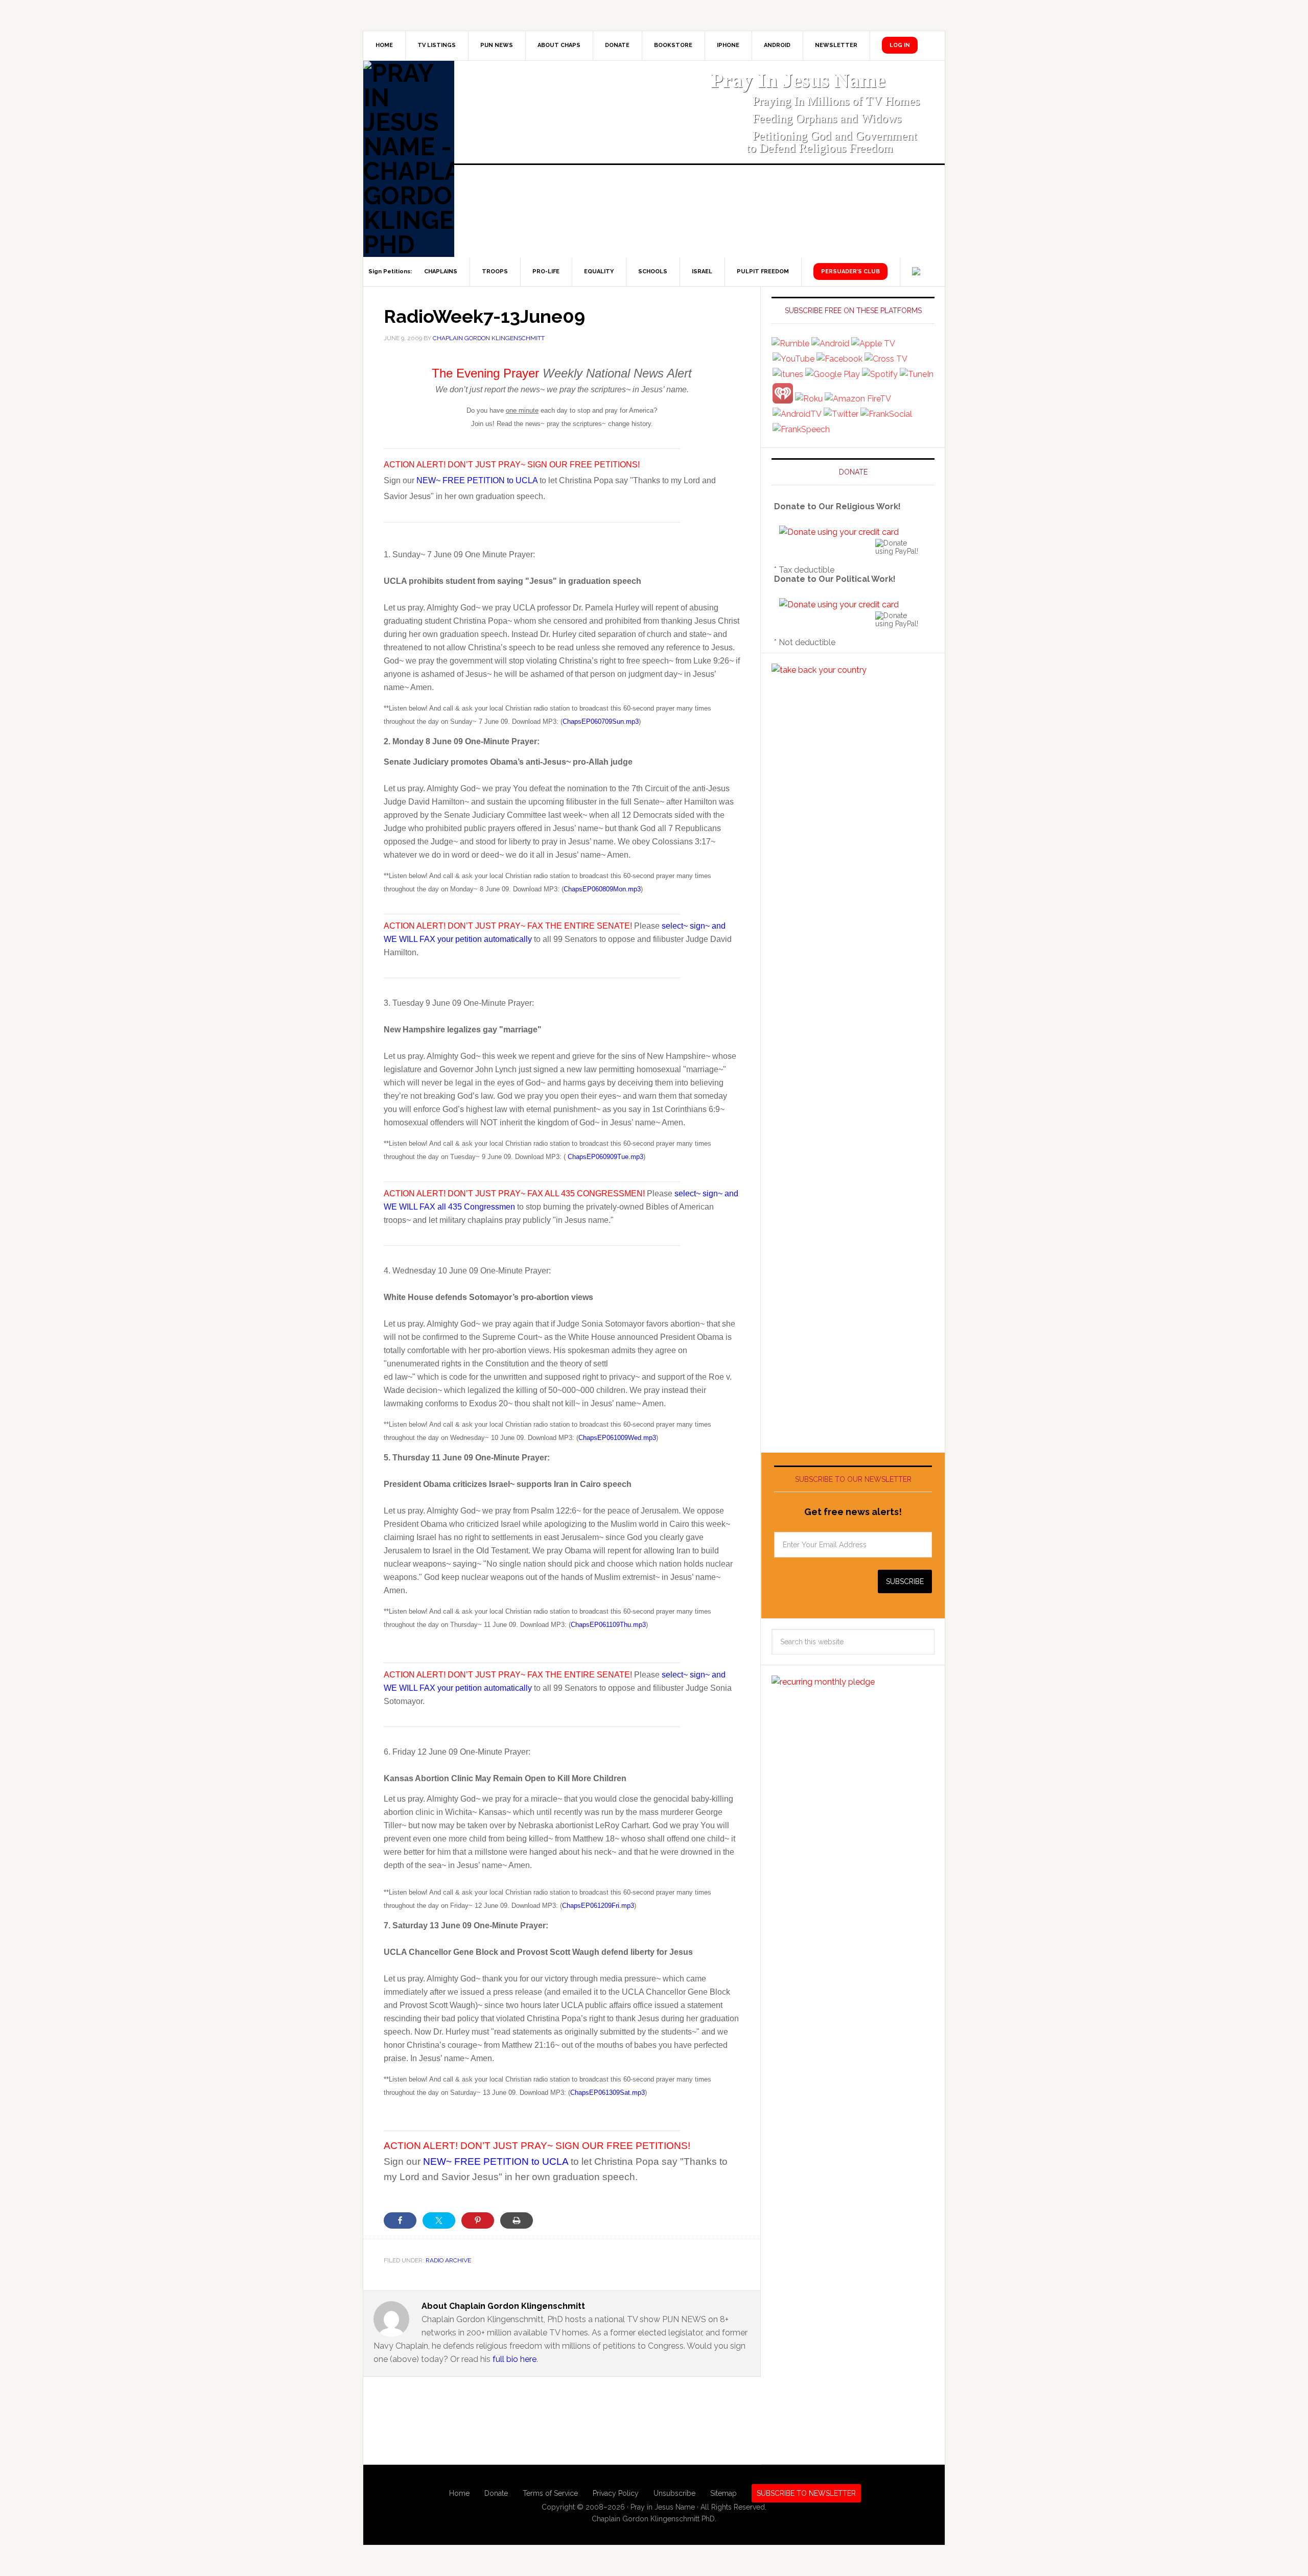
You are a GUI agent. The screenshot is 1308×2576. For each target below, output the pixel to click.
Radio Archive (448, 2260)
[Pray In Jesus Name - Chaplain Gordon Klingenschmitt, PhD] (409, 159)
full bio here (515, 2359)
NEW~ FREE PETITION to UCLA (477, 480)
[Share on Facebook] (400, 2220)
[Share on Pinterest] (478, 2220)
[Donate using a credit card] (839, 532)
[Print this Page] (517, 2220)
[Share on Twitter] (439, 2220)
